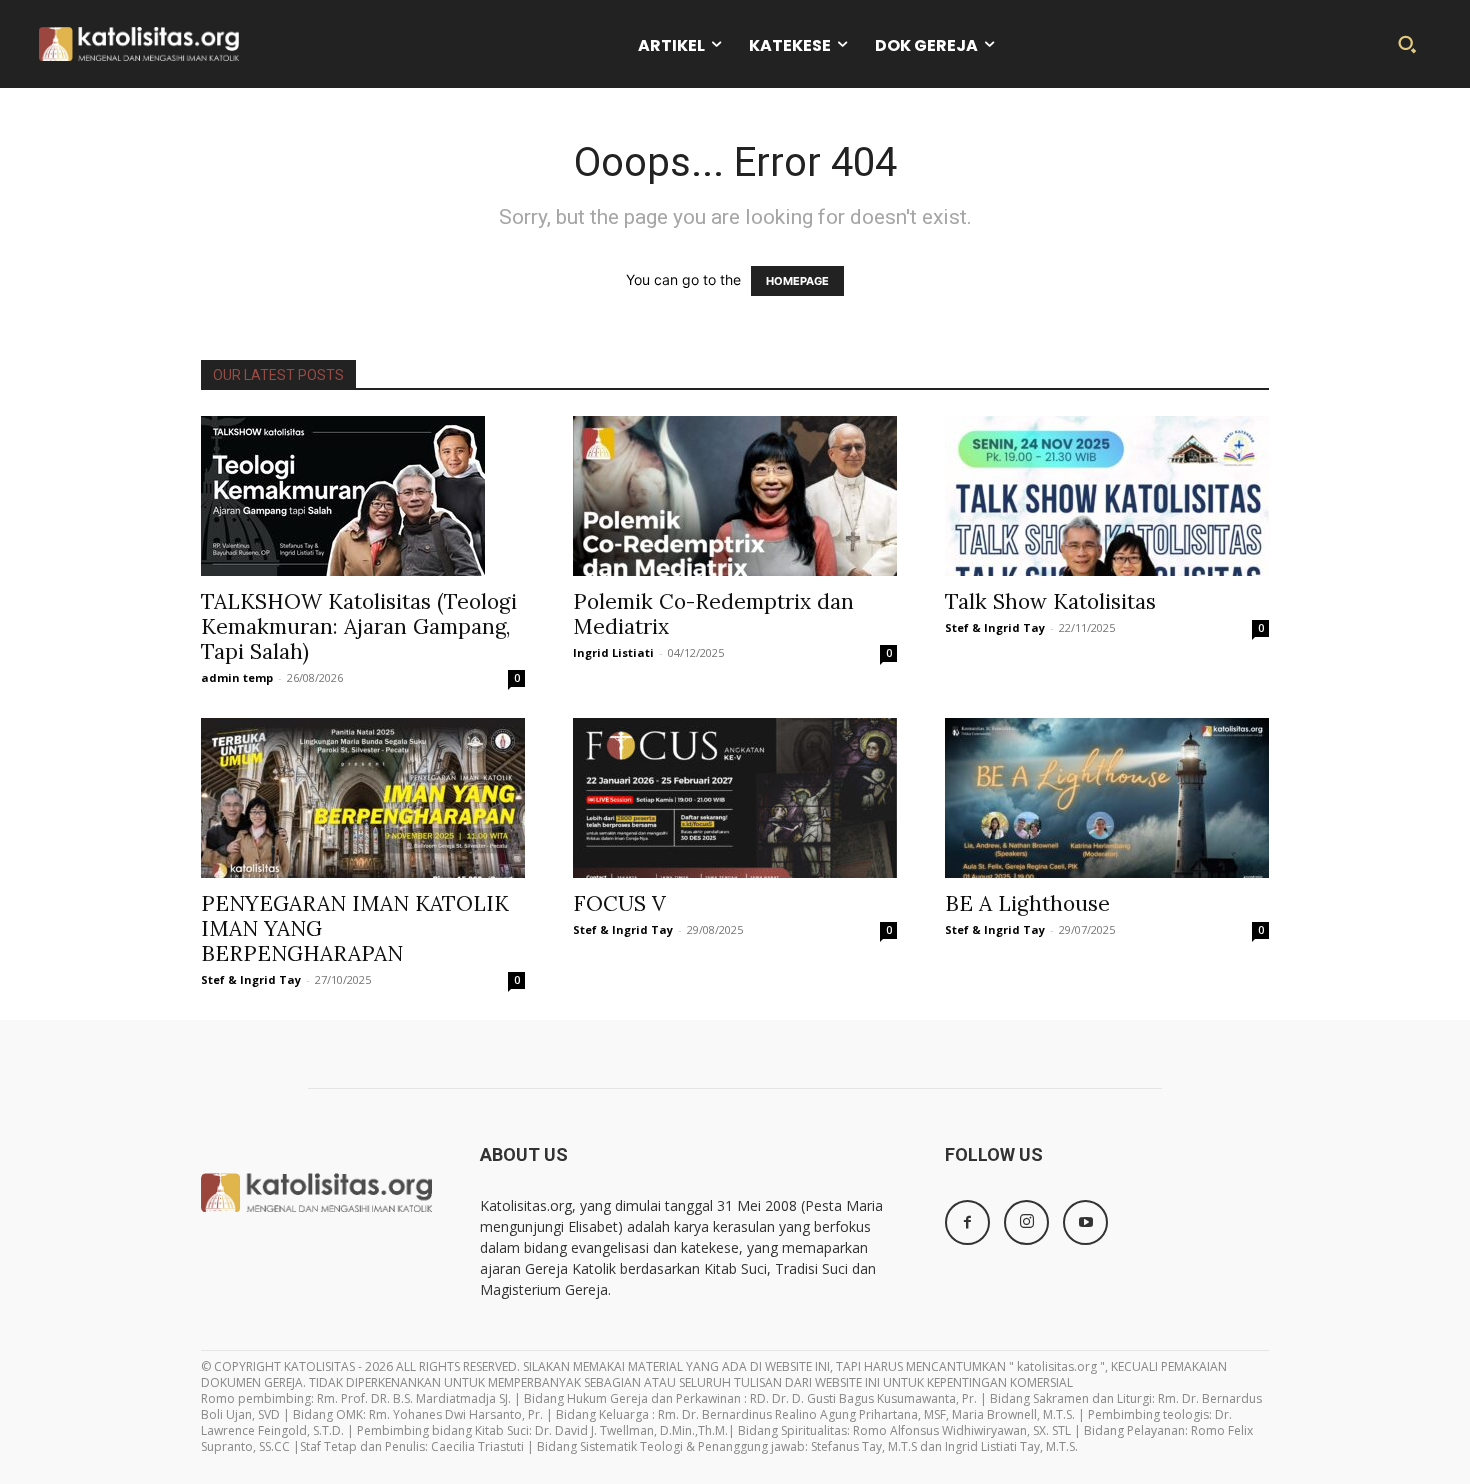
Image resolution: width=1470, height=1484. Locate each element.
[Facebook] (967, 1222)
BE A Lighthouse (1027, 903)
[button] (1407, 44)
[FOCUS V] (735, 798)
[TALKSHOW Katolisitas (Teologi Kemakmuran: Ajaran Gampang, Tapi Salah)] (363, 496)
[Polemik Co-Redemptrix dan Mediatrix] (735, 496)
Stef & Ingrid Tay (995, 627)
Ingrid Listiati (613, 652)
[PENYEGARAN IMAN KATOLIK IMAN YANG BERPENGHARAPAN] (363, 798)
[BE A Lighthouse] (1107, 798)
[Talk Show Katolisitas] (1107, 496)
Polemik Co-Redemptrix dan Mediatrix (713, 614)
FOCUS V (619, 903)
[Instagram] (1026, 1222)
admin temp (237, 677)
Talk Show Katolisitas (1050, 601)
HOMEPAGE (797, 281)
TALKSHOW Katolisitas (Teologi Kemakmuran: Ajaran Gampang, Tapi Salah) (359, 626)
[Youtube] (1085, 1222)
